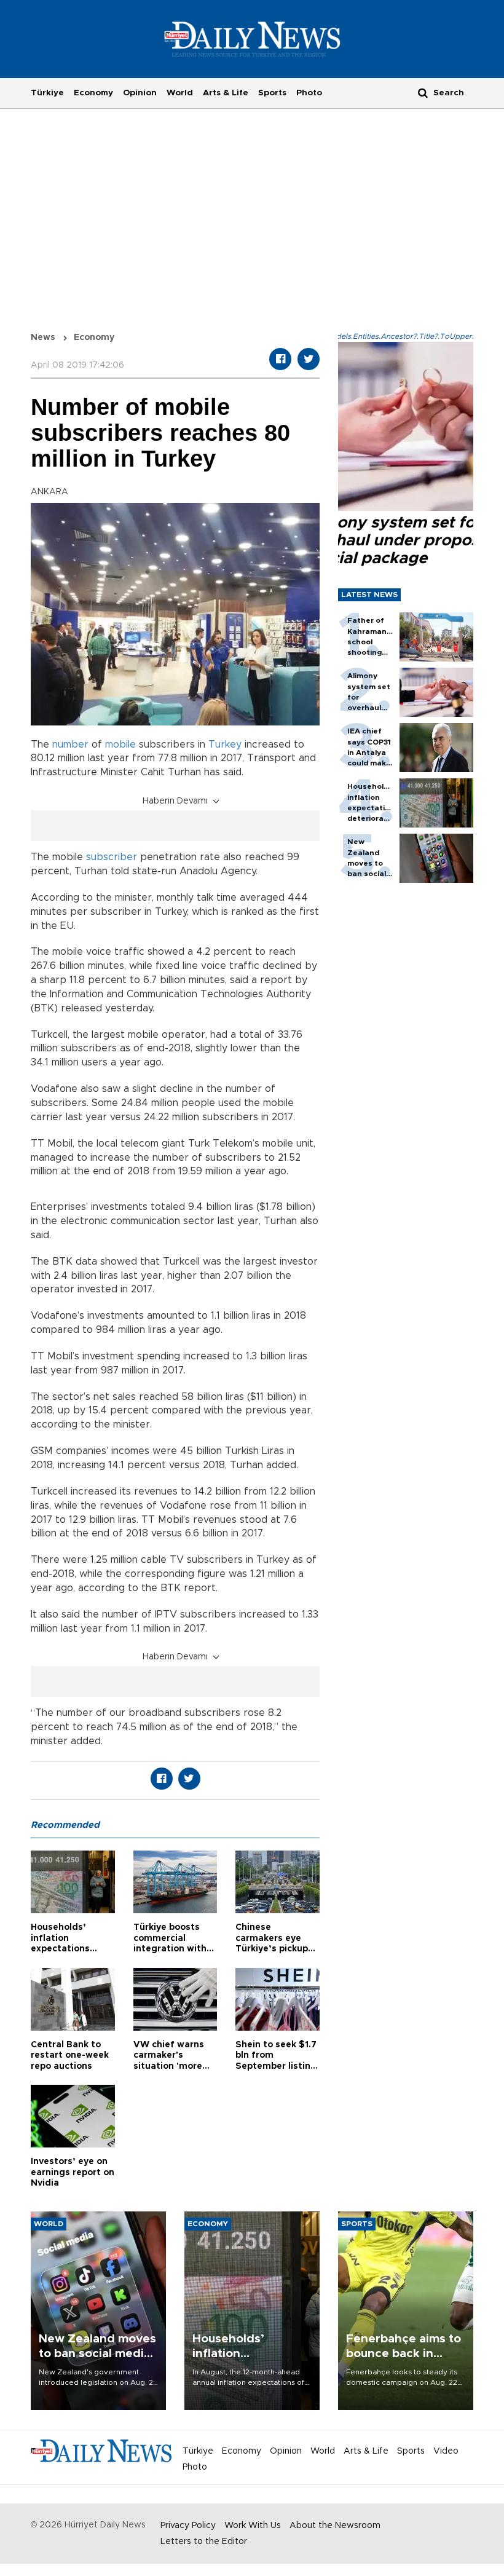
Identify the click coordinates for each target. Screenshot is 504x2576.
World (180, 93)
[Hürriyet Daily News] (252, 39)
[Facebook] (280, 359)
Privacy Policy (188, 2526)
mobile (120, 745)
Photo (309, 93)
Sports (272, 93)
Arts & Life (226, 93)
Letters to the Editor (204, 2542)
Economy (93, 93)
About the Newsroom (335, 2526)
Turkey (225, 745)
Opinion (140, 93)
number (70, 745)
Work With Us (253, 2526)
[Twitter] (309, 359)
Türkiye (47, 93)
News (43, 338)
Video (446, 2451)
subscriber (112, 857)
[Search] (423, 93)
